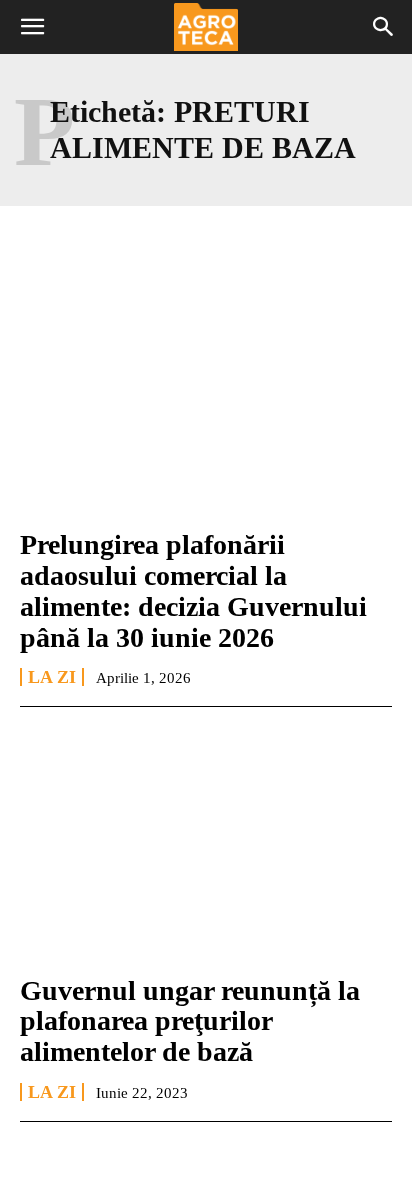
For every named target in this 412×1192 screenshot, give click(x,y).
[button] (32, 27)
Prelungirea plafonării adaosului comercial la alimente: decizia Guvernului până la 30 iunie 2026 (193, 590)
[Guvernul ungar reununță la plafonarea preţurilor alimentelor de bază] (206, 843)
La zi (52, 677)
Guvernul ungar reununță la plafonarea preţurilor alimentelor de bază (190, 1021)
